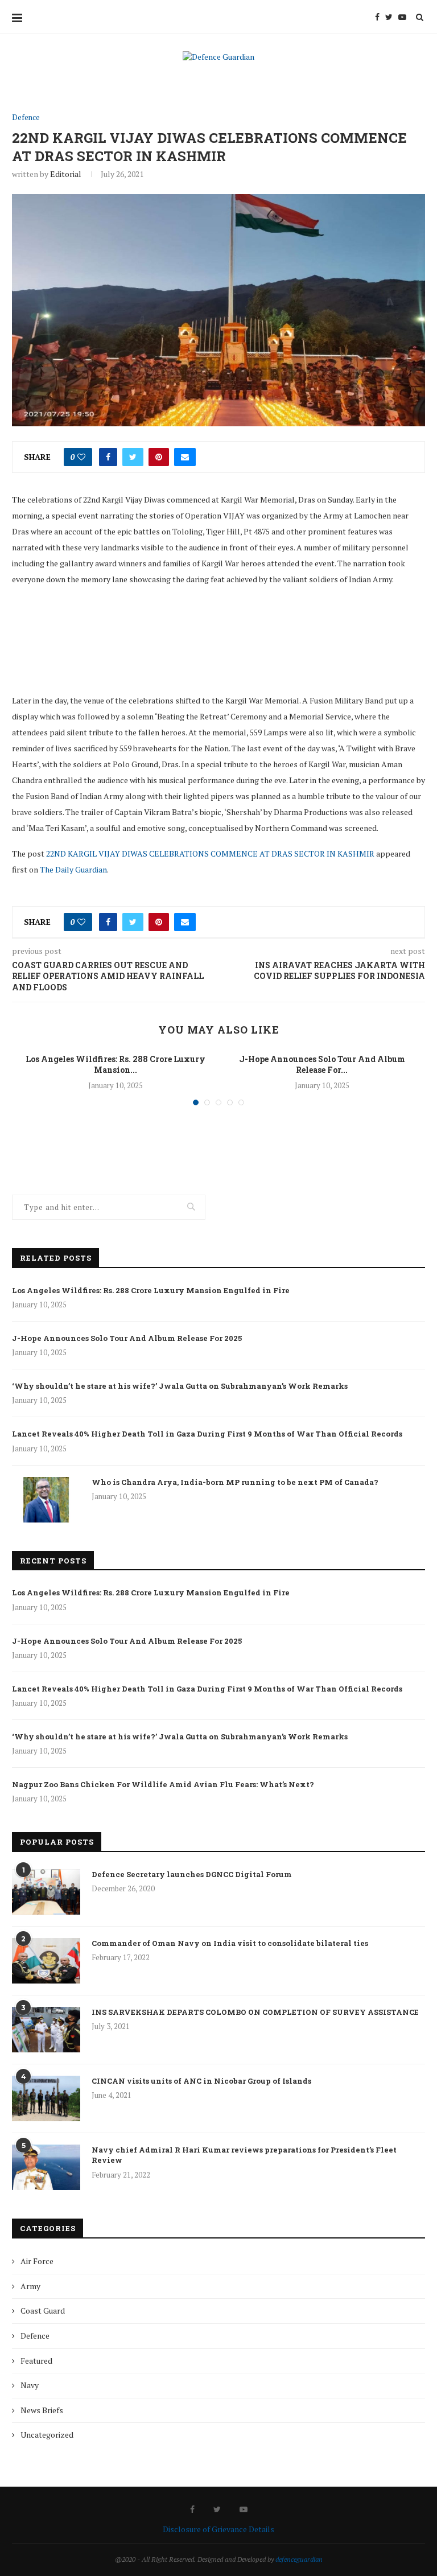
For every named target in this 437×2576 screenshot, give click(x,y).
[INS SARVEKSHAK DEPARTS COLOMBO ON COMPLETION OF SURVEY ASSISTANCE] (46, 2030)
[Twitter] (389, 17)
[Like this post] (81, 457)
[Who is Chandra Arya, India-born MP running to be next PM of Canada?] (46, 1500)
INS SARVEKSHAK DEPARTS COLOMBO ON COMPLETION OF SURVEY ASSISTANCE (255, 2012)
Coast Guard (43, 2310)
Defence (26, 118)
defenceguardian (299, 2559)
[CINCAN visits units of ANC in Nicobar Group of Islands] (46, 2098)
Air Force (37, 2261)
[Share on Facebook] (108, 457)
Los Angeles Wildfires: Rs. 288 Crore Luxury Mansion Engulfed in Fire (151, 1290)
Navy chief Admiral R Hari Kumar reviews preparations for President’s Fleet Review (244, 2155)
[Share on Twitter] (133, 457)
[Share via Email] (185, 457)
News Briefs (42, 2410)
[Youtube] (402, 17)
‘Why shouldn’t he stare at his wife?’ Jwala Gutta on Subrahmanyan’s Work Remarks (180, 1386)
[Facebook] (377, 17)
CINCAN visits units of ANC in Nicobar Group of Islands (201, 2081)
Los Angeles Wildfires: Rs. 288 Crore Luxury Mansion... (116, 1065)
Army (30, 2286)
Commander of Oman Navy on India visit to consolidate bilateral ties (230, 1943)
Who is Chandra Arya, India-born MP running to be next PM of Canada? (235, 1482)
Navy (30, 2385)
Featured (36, 2361)
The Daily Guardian (73, 869)
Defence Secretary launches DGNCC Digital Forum (192, 1874)
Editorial (66, 174)
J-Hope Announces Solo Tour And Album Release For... (322, 1065)
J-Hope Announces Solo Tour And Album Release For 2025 (127, 1338)
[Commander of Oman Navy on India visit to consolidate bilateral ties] (46, 1961)
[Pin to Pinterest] (159, 457)
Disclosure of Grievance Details (218, 2529)
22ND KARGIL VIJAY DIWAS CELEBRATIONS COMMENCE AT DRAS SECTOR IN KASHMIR (210, 853)
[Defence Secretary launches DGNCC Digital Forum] (46, 1892)
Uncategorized (47, 2435)
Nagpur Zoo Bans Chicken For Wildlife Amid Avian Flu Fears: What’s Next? (163, 1784)
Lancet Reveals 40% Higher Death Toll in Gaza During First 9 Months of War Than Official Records (207, 1434)
